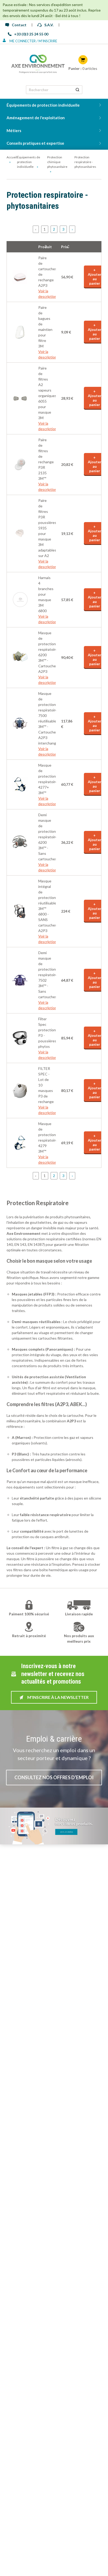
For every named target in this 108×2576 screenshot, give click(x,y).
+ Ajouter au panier (95, 277)
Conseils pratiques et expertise (35, 143)
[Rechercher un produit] (77, 90)
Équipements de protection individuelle (43, 105)
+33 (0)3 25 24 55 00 (31, 34)
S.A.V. (49, 25)
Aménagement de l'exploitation (36, 118)
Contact (19, 25)
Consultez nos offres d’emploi (54, 1777)
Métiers (14, 131)
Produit (43, 247)
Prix (65, 247)
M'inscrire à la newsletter (58, 1697)
